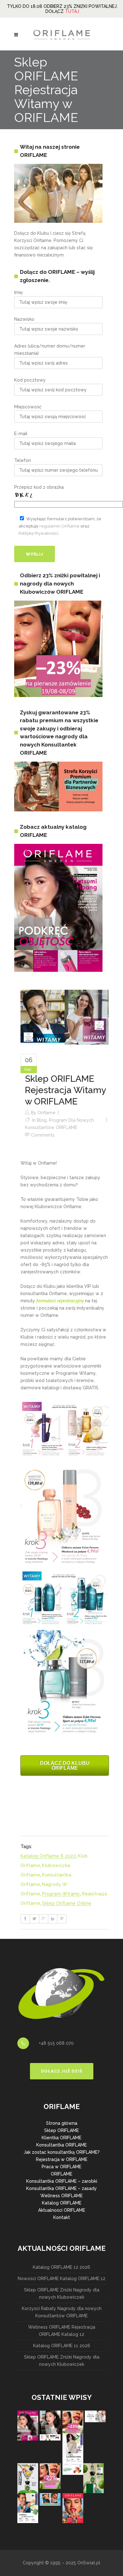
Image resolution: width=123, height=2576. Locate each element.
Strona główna (62, 2123)
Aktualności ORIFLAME (62, 2210)
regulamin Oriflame (59, 526)
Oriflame (47, 1113)
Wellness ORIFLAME (61, 2196)
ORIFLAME (61, 2174)
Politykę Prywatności (38, 533)
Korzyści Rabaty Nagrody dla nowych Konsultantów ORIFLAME (62, 2312)
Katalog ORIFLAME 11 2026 (62, 2346)
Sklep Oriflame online (67, 1903)
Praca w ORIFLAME (61, 2167)
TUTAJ (72, 11)
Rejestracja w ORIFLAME (62, 2159)
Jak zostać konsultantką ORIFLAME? (62, 2152)
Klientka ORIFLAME (61, 2138)
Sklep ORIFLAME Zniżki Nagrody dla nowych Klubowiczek (62, 2294)
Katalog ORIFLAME (62, 2203)
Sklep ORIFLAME (61, 2130)
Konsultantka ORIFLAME (61, 2145)
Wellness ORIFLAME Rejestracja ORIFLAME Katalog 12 (62, 2331)
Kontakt (62, 2217)
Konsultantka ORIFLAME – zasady (61, 2188)
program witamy (61, 1894)
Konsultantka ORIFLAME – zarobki (62, 2181)
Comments (43, 1135)
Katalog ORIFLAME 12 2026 (61, 2267)
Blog (42, 1120)
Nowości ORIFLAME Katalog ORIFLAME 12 (61, 2279)
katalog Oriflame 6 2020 (48, 1856)
